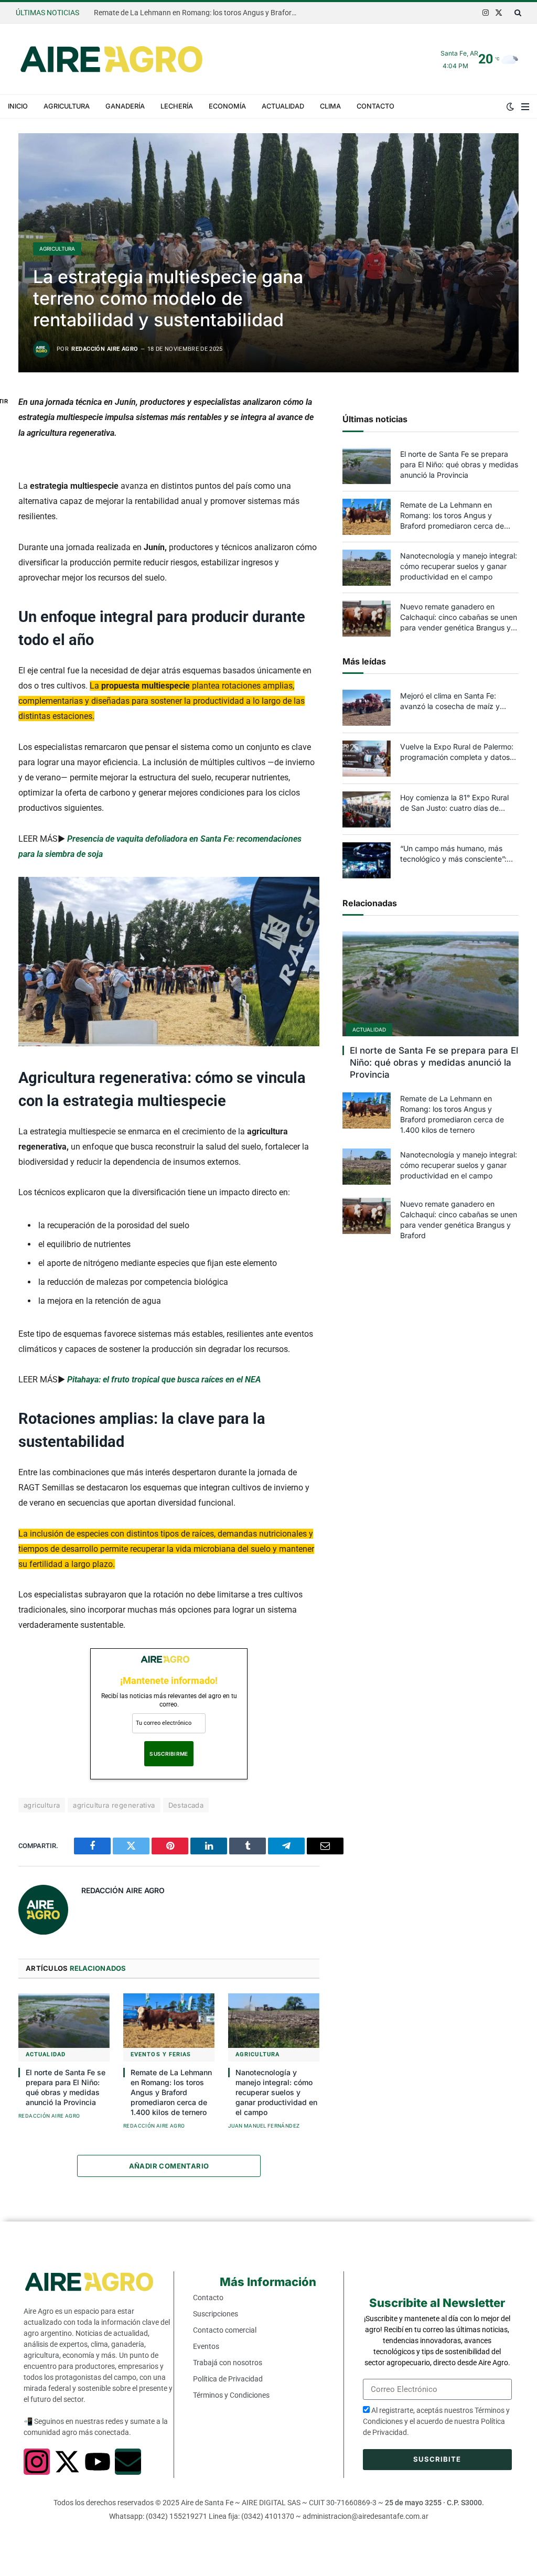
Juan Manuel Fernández (264, 2126)
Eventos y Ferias (161, 2054)
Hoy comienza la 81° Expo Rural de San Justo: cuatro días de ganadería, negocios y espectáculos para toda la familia (457, 803)
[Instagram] (37, 2462)
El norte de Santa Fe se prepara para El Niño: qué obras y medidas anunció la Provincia (66, 2087)
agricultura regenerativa (114, 1805)
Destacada (186, 1805)
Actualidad (283, 106)
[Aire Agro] (111, 59)
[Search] (517, 13)
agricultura (42, 1805)
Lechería (177, 106)
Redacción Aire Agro (105, 349)
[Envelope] (128, 2462)
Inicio (18, 106)
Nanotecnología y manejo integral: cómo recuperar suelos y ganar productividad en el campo (276, 2092)
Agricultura (67, 106)
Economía (227, 106)
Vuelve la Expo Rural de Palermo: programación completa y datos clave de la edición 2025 (457, 752)
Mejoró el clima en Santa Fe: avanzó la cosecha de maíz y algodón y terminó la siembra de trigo (455, 701)
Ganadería (125, 106)
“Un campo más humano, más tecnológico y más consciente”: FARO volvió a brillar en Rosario (453, 854)
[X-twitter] (67, 2462)
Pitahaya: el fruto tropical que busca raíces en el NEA (164, 1380)
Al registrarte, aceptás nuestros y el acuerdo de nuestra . (436, 2421)
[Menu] (525, 106)
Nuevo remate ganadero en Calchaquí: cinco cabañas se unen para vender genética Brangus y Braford (459, 618)
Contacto (375, 106)
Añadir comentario (169, 2166)
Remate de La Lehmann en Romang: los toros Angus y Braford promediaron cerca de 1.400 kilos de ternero (199, 13)
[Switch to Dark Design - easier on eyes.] (510, 106)
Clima (330, 106)
